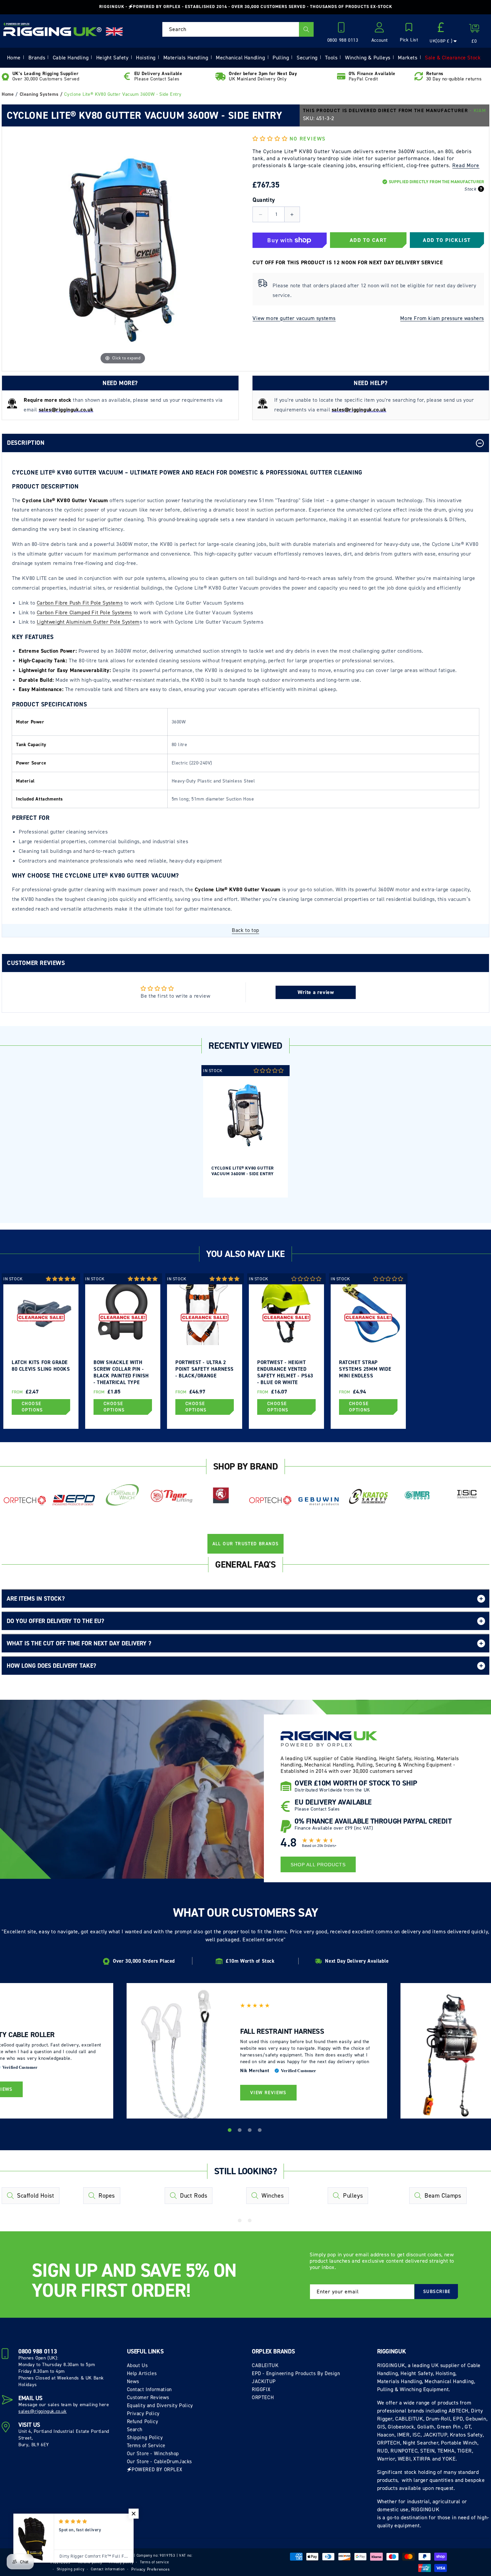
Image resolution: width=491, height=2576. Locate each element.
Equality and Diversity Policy (160, 2405)
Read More (466, 165)
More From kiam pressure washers (442, 318)
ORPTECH (263, 2397)
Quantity (264, 200)
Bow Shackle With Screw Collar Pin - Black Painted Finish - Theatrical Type (121, 1372)
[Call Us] (343, 29)
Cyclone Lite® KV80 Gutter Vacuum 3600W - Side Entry (243, 1171)
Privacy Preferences (150, 2569)
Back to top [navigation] (246, 930)
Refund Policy (143, 2422)
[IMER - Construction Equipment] (417, 1495)
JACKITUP (264, 2381)
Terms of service (154, 2562)
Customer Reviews (148, 2397)
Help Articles (142, 2373)
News (133, 2381)
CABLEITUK (265, 2365)
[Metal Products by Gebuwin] (319, 1501)
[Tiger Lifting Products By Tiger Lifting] (172, 1496)
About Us (137, 2365)
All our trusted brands (246, 1544)
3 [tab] (251, 2131)
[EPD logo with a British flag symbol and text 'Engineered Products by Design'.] (74, 1500)
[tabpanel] (246, 1131)
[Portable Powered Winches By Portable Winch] (123, 1494)
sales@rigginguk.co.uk (43, 2411)
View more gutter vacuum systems (294, 318)
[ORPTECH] (25, 1501)
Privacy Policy (143, 2413)
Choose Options (32, 1407)
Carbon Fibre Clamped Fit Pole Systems (84, 612)
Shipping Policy (145, 2438)
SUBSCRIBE (437, 2292)
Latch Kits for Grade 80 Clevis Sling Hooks (41, 1366)
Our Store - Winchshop (153, 2454)
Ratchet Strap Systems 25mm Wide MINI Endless (365, 1369)
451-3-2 (325, 118)
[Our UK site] (114, 32)
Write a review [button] (316, 992)
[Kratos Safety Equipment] (368, 1497)
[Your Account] (379, 29)
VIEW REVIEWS (268, 2093)
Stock (470, 189)
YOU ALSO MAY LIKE (245, 1254)
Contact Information (149, 2389)
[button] (409, 33)
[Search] (306, 29)
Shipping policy (71, 2569)
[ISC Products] (467, 1494)
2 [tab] (240, 2131)
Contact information (108, 2569)
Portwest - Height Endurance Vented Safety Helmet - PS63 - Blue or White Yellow (285, 1372)
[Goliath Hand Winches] (221, 1496)
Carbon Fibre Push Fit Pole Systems (80, 603)
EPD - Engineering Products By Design (296, 2373)
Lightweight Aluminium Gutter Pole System (88, 622)
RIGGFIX (261, 2389)
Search (135, 2430)
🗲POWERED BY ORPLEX (155, 2470)
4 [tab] (261, 2131)
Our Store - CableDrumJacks (160, 2462)
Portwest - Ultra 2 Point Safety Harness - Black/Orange (205, 1369)
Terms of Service (146, 2446)
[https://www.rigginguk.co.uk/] (53, 29)
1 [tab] (230, 2131)
